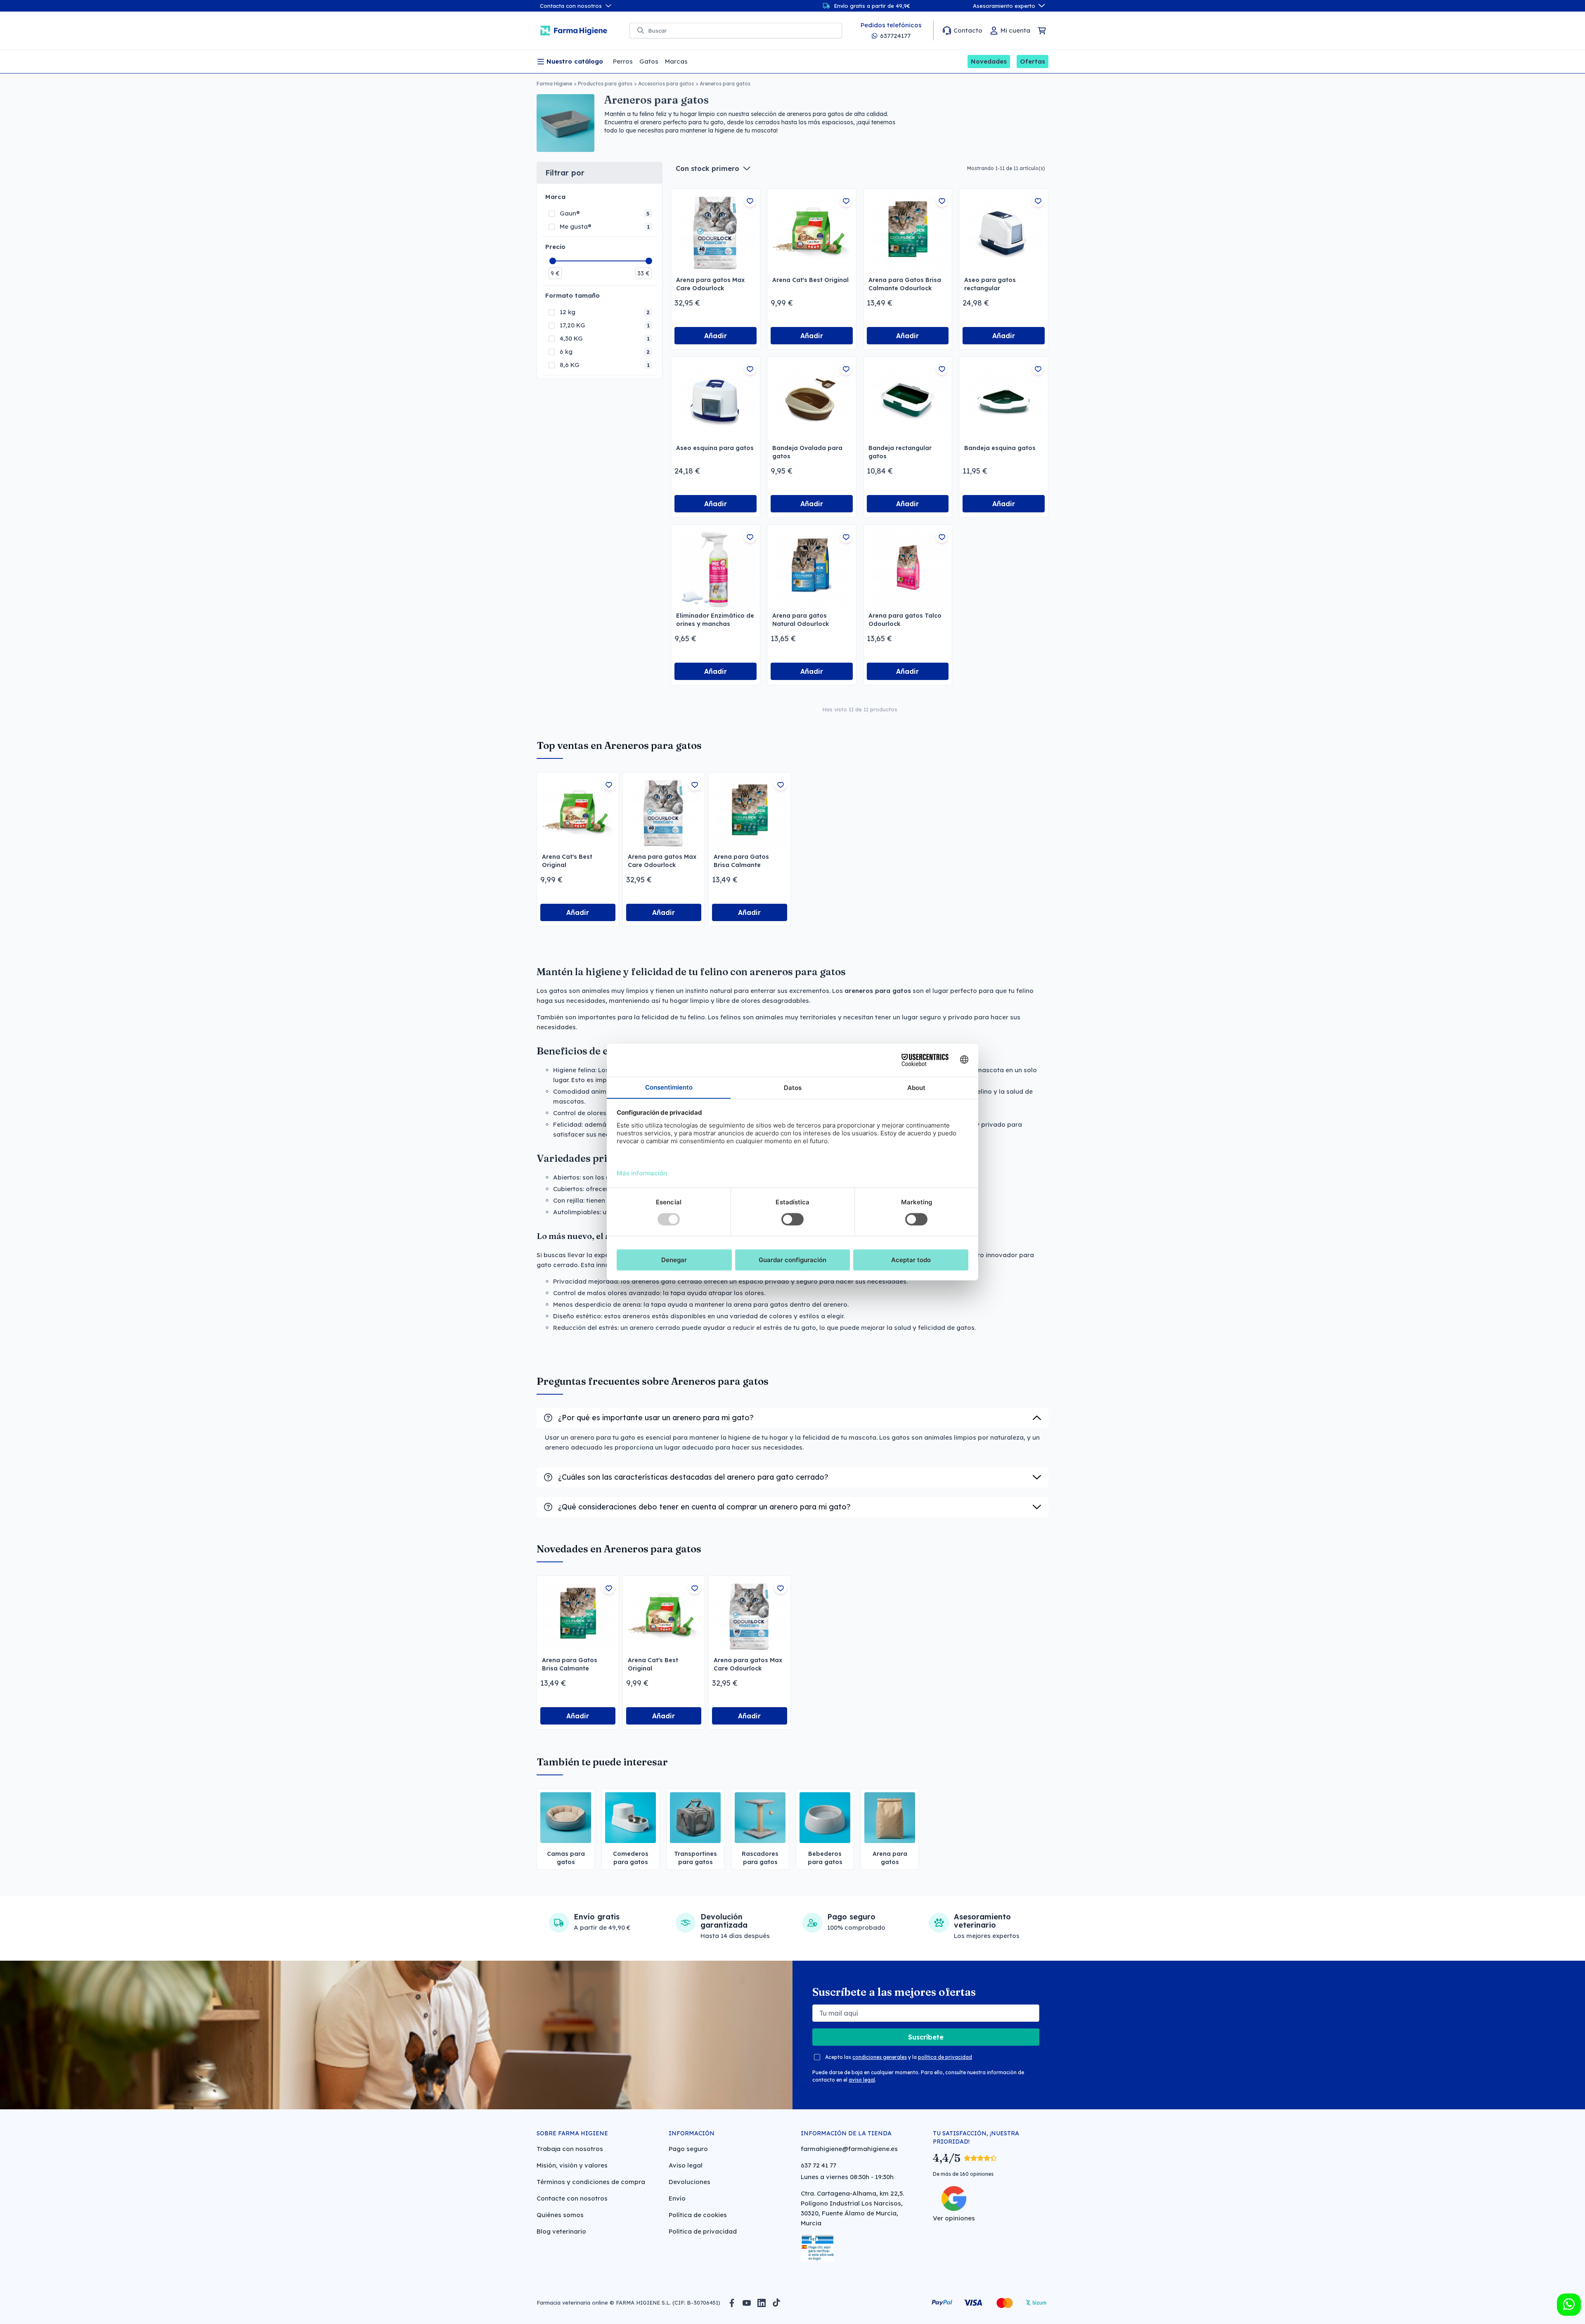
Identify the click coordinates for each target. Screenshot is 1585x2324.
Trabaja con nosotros (570, 2149)
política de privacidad (945, 2057)
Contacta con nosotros (571, 6)
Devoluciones (690, 2182)
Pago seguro (688, 2149)
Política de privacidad (703, 2231)
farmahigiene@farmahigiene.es (849, 2149)
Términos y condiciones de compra (591, 2182)
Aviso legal (686, 2165)
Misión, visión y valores (572, 2165)
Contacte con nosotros (572, 2198)
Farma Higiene (554, 84)
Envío (677, 2198)
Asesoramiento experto (1004, 6)
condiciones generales (880, 2057)
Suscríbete (926, 2037)
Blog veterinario (561, 2231)
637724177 (895, 36)
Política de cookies (698, 2215)
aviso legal (862, 2080)
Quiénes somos (560, 2215)
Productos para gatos (605, 84)
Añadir (716, 336)
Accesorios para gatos (666, 84)
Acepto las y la (899, 2057)
